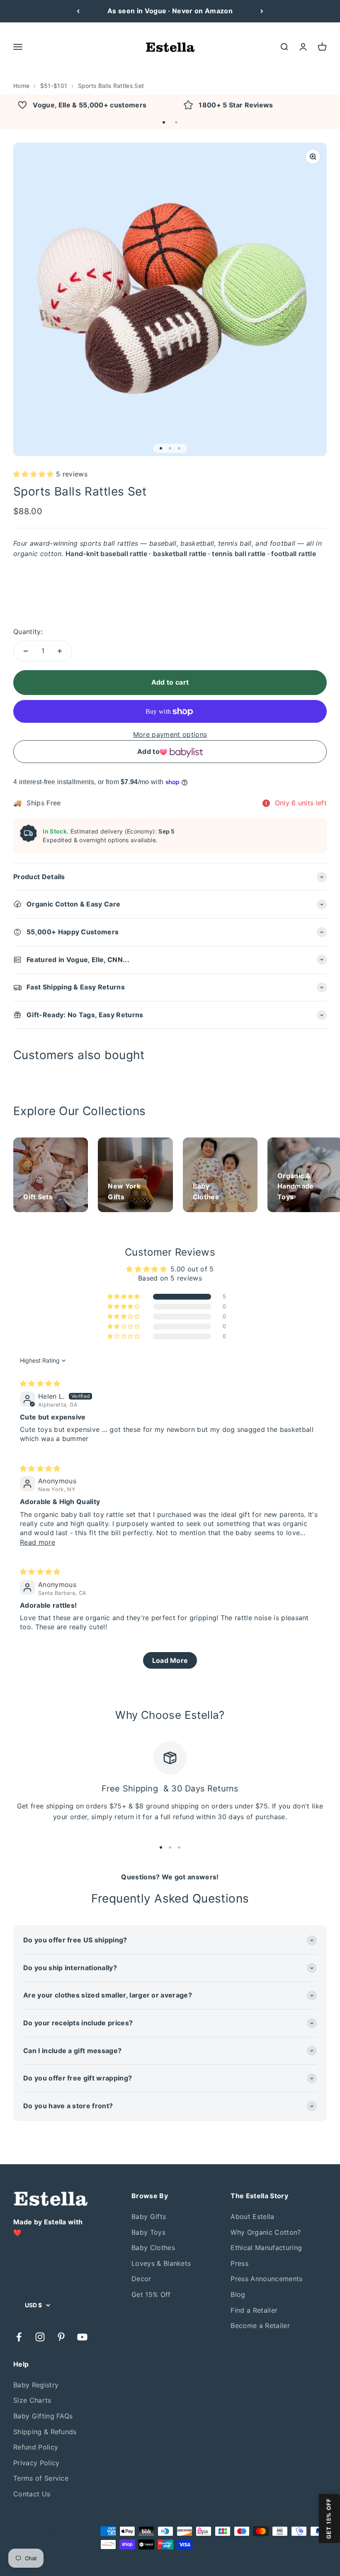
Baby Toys (148, 2232)
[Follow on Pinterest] (61, 2337)
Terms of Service (41, 2478)
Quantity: (28, 632)
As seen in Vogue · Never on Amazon (170, 11)
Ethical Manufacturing (266, 2248)
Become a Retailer (260, 2326)
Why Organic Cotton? (266, 2232)
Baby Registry (36, 2385)
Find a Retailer (254, 2310)
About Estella (252, 2216)
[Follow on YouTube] (82, 2337)
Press (239, 2263)
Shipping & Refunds (45, 2432)
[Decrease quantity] (26, 651)
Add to (148, 751)
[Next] (262, 11)
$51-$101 (54, 86)
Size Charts (32, 2400)
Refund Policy (36, 2447)
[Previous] (78, 11)
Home (21, 86)
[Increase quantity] (60, 651)
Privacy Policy (36, 2463)
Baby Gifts (149, 2216)
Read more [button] (38, 1542)
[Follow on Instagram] (40, 2337)
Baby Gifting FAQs (43, 2416)
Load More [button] (170, 1660)
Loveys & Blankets (161, 2263)
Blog (238, 2294)
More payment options (170, 734)
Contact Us (32, 2494)
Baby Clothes (153, 2248)
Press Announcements (266, 2279)
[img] (40, 1383)
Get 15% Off (151, 2294)
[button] (164, 122)
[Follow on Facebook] (19, 2337)
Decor (141, 2279)
